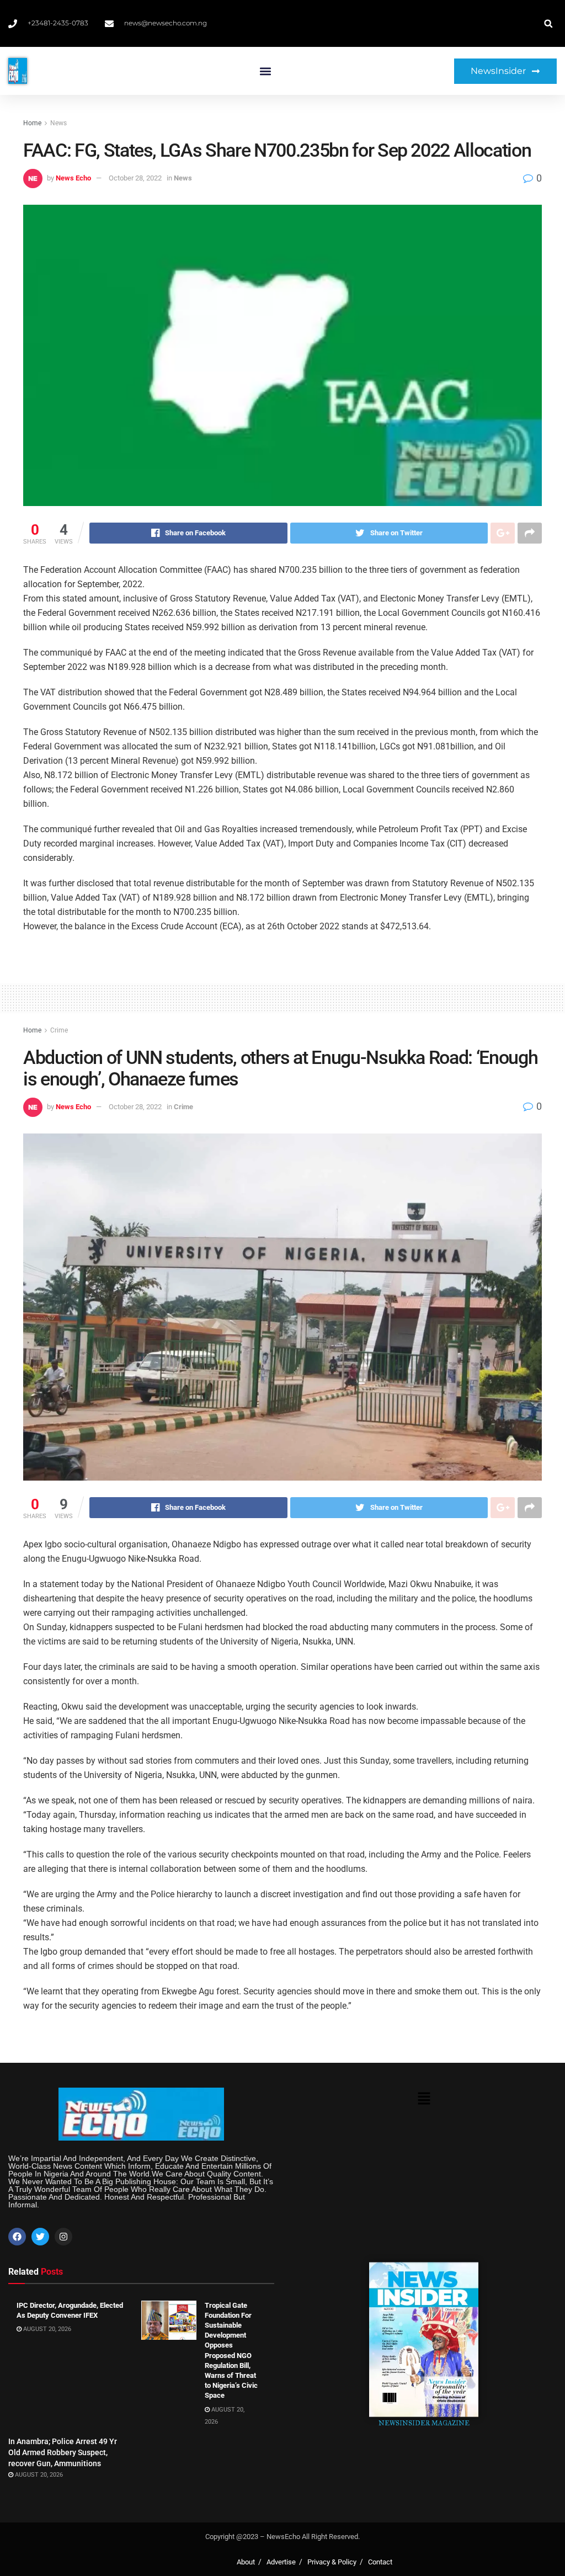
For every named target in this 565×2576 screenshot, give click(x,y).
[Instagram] (63, 2237)
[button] (265, 71)
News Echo (73, 178)
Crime (59, 1030)
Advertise (281, 2562)
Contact (380, 2562)
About (246, 2562)
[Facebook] (17, 2237)
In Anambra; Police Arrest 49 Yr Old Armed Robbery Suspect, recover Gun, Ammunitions (63, 2452)
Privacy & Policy (332, 2562)
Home (32, 123)
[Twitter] (40, 2237)
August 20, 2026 (46, 2329)
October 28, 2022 (135, 178)
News (58, 123)
